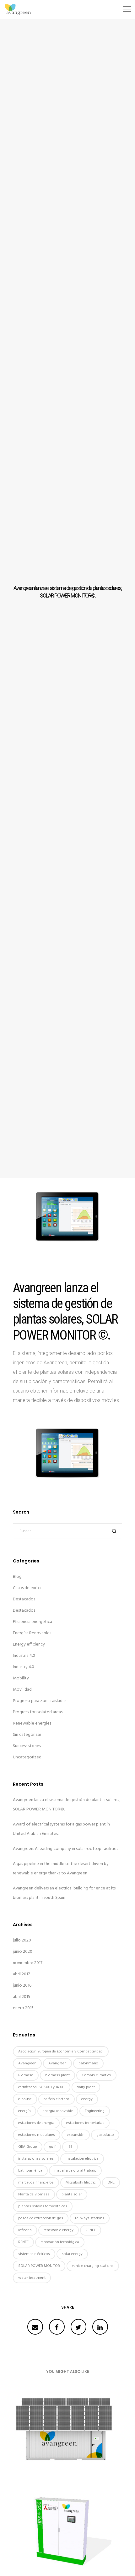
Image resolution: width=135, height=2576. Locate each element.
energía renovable (58, 2111)
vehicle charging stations (93, 2266)
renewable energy (59, 2230)
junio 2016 (22, 1986)
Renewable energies (32, 1723)
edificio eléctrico (57, 2099)
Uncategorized (27, 1757)
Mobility (21, 1678)
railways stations (90, 2218)
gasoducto (105, 2135)
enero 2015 (23, 2008)
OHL (111, 2183)
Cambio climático (96, 2075)
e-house (25, 2099)
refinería (25, 2230)
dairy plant (86, 2087)
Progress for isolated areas (38, 1712)
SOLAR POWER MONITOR (39, 2266)
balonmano (88, 2063)
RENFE (91, 2230)
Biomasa (26, 2075)
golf (52, 2147)
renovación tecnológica (60, 2242)
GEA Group (28, 2147)
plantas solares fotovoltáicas (43, 2206)
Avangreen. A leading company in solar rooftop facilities (65, 1849)
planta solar (72, 2194)
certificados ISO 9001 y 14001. (42, 2087)
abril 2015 (22, 1997)
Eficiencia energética (32, 1622)
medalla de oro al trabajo (75, 2171)
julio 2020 (22, 1940)
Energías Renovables (32, 1633)
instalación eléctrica (82, 2159)
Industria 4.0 (24, 1656)
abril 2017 (21, 1974)
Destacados (24, 1599)
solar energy (72, 2254)
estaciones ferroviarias (85, 2123)
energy (87, 2099)
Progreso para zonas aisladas (40, 1701)
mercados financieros (36, 2183)
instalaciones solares (36, 2159)
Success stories (27, 1746)
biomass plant (57, 2075)
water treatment (32, 2278)
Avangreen (27, 2063)
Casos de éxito (27, 1588)
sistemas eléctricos (34, 2254)
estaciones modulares (37, 2135)
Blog (17, 1577)
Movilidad (22, 1690)
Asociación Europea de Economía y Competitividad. (61, 2052)
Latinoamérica (30, 2171)
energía (24, 2111)
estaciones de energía (36, 2123)
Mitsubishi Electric (81, 2183)
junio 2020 (23, 1952)
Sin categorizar (27, 1735)
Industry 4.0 (24, 1667)
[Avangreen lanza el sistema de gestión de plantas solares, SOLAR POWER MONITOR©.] (35, 2327)
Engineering (95, 2111)
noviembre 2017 (28, 1963)
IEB (70, 2147)
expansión (76, 2135)
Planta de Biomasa (34, 2194)
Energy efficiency (29, 1644)
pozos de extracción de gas (41, 2218)
